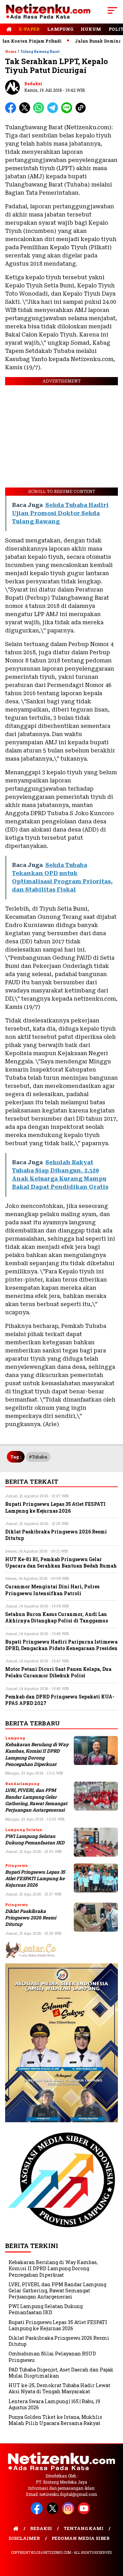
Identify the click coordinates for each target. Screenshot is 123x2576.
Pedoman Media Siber (81, 2538)
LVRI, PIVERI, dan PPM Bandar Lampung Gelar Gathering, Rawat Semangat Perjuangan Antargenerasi (36, 1800)
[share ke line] (68, 112)
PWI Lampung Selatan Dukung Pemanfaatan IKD (35, 1839)
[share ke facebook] (12, 112)
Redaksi (33, 84)
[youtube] (85, 2513)
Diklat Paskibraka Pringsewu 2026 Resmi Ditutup (31, 1918)
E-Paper (29, 29)
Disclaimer (24, 2538)
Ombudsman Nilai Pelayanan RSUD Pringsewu (52, 2357)
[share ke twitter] (26, 112)
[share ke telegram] (53, 112)
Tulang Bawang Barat (40, 52)
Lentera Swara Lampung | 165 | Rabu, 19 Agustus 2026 (54, 2404)
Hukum (91, 29)
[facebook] (38, 2513)
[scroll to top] (114, 2536)
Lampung (60, 29)
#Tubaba (38, 1457)
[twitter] (54, 2513)
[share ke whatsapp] (40, 112)
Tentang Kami (84, 2528)
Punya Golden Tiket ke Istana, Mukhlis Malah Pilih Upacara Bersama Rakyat (55, 2420)
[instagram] (69, 2513)
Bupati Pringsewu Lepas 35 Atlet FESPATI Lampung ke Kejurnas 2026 (35, 1879)
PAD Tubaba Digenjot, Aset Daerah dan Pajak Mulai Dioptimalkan (61, 2373)
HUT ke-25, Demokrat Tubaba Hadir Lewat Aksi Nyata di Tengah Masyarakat (59, 2388)
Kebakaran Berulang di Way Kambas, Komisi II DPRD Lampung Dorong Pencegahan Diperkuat (37, 1754)
